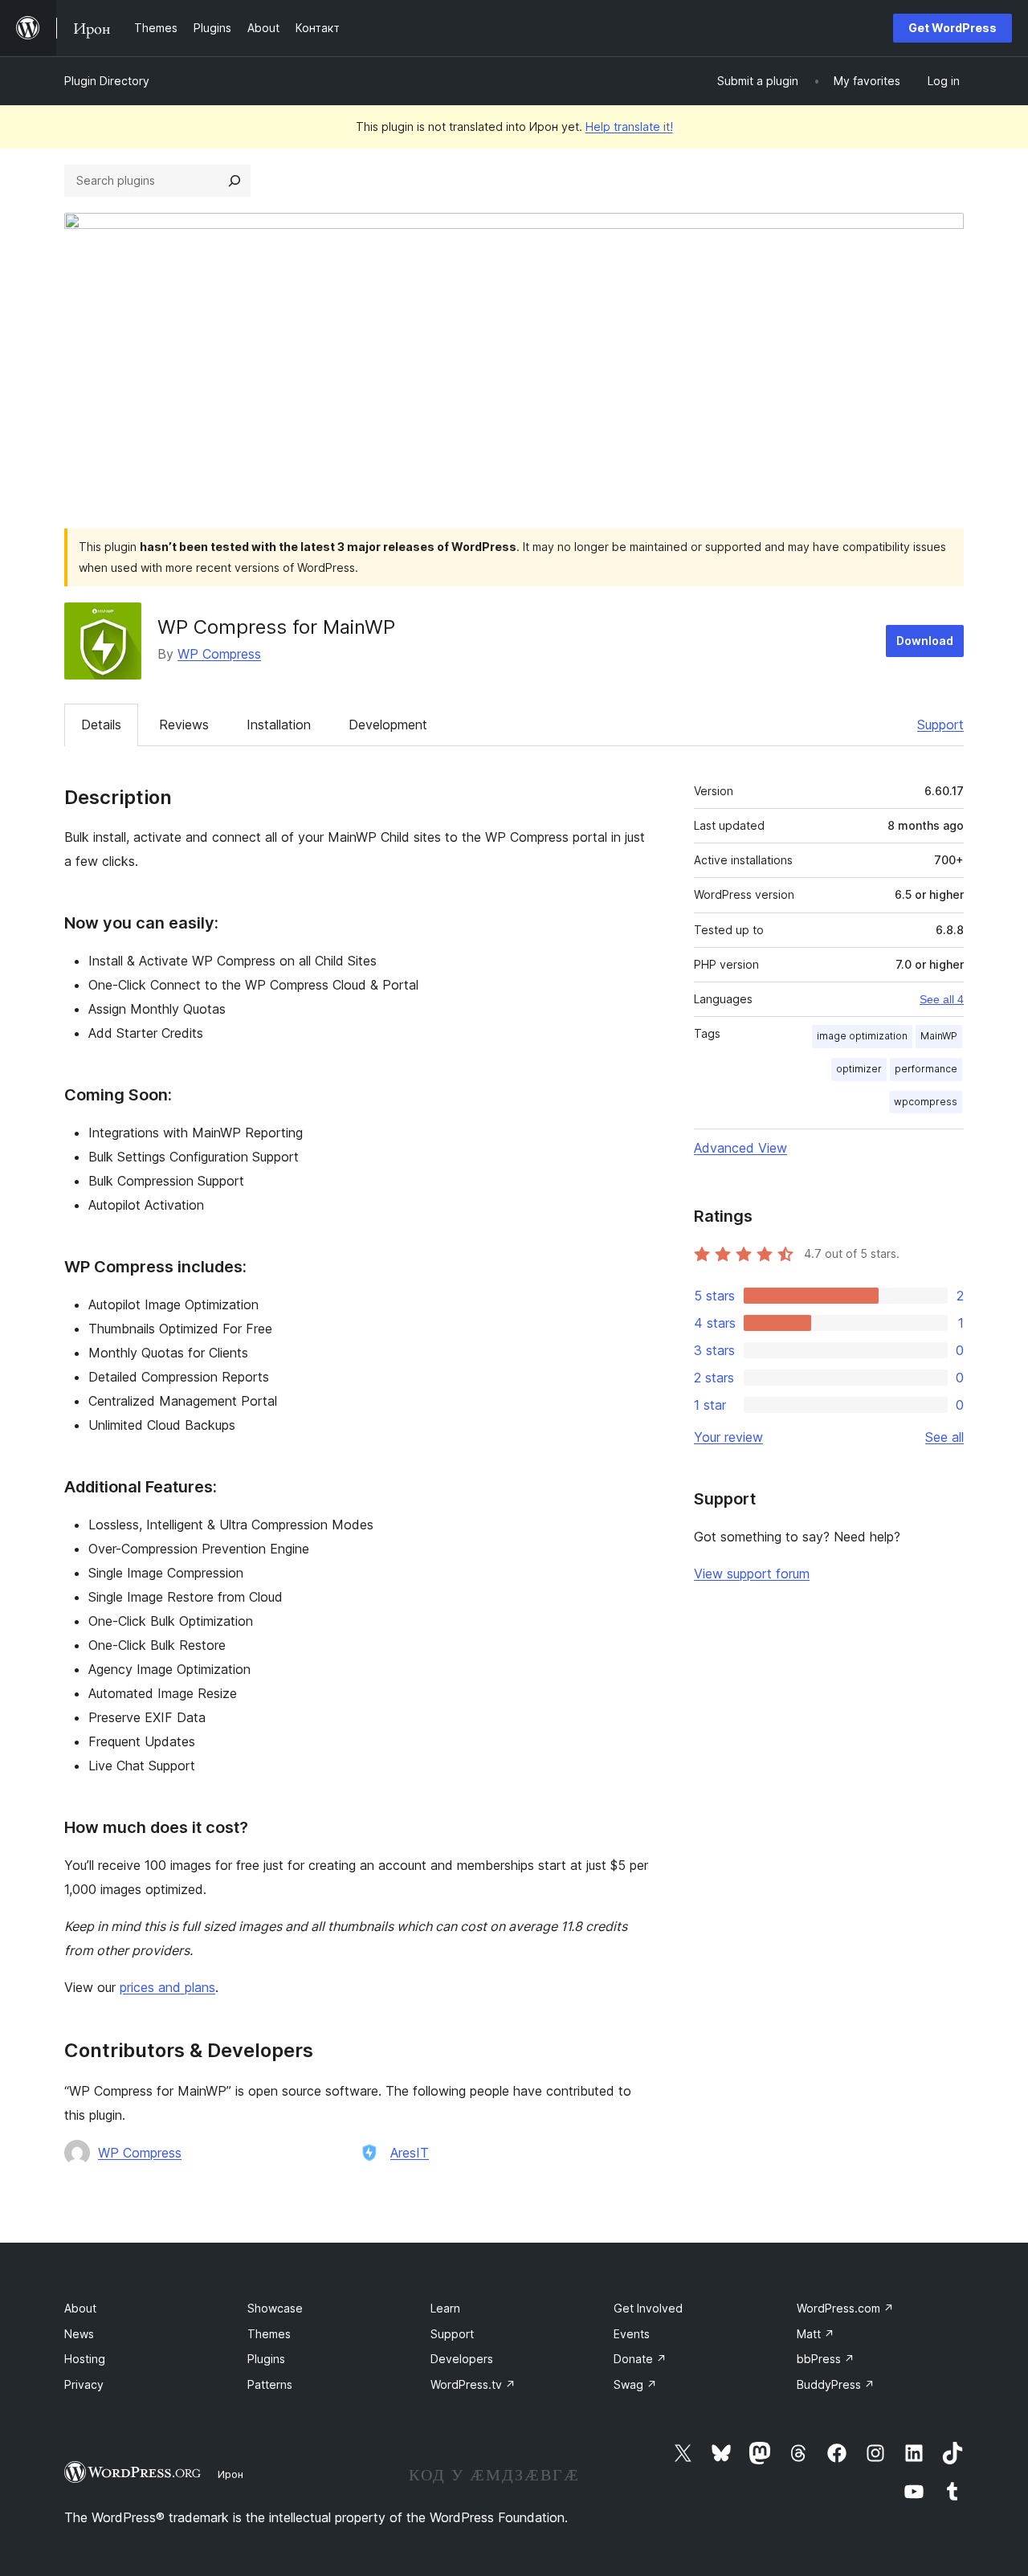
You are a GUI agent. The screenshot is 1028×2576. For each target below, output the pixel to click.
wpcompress (926, 1102)
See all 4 (942, 999)
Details (101, 725)
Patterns (270, 2384)
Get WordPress (953, 28)
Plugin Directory (107, 81)
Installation (279, 725)
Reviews (184, 725)
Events (632, 2334)
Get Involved (648, 2308)
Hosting (85, 2359)
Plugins (266, 2359)
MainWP (939, 1036)
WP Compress (219, 654)
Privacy (84, 2384)
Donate (640, 2359)
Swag (635, 2384)
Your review (728, 1437)
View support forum (752, 1574)
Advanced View (740, 1148)
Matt (816, 2334)
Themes (269, 2334)
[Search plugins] (235, 181)
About (80, 2308)
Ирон (230, 2474)
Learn (445, 2308)
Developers (462, 2359)
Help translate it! (629, 127)
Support (940, 725)
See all (944, 1437)
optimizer (859, 1069)
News (79, 2334)
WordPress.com (845, 2308)
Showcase (275, 2308)
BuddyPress (836, 2384)
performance (926, 1069)
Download (925, 641)
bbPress (826, 2359)
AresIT (410, 2153)
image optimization (862, 1036)
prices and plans (167, 1987)
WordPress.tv (473, 2384)
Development (388, 725)
